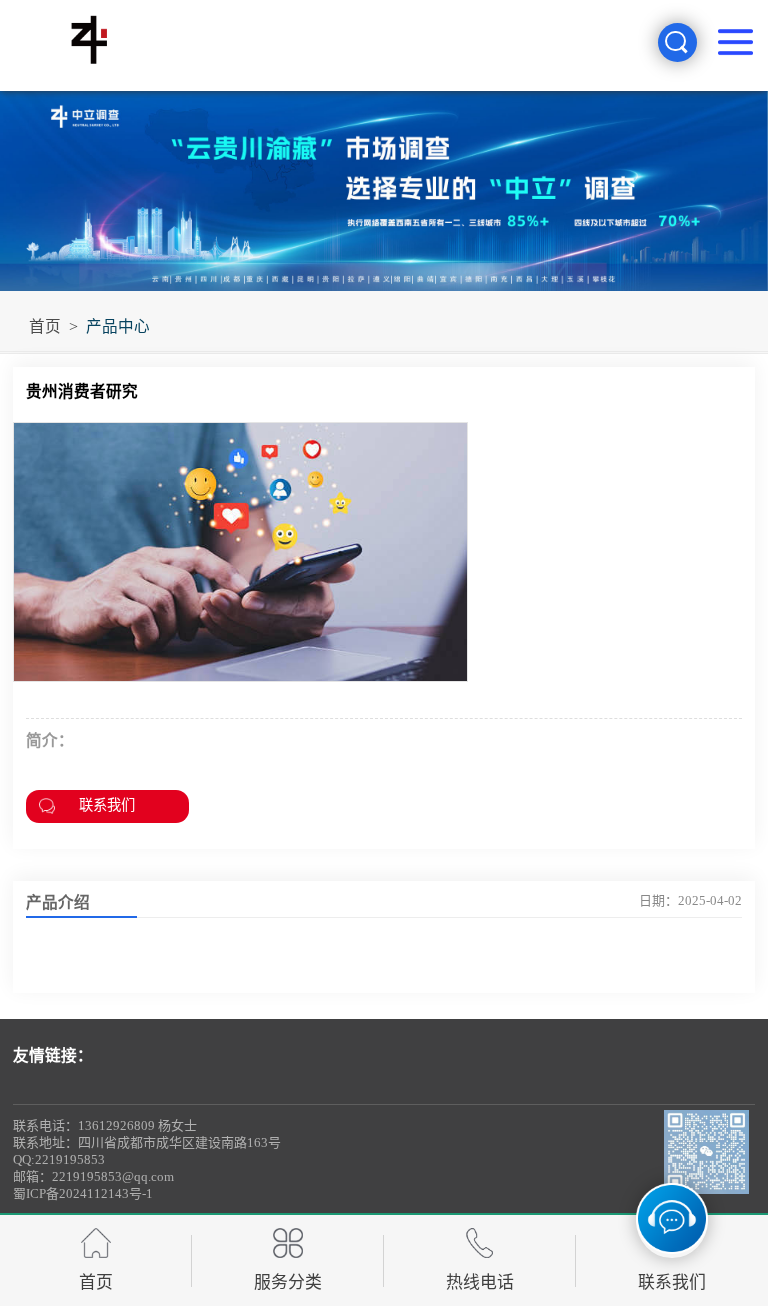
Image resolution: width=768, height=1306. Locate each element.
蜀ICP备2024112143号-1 (83, 1193)
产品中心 (118, 326)
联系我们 (107, 805)
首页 (45, 326)
